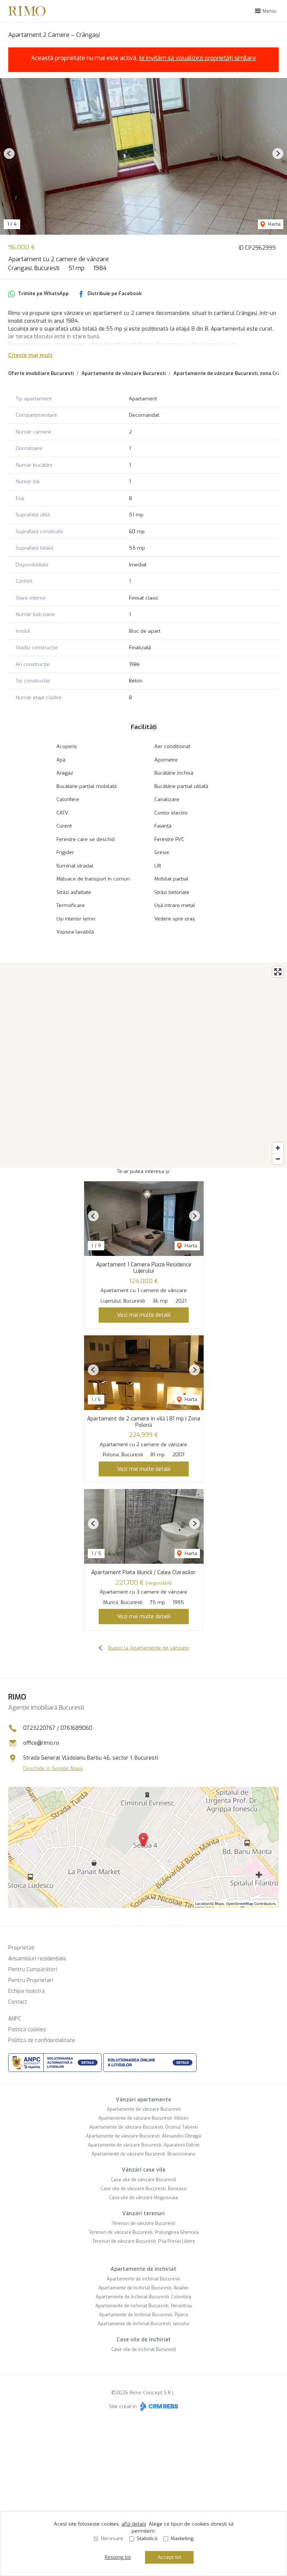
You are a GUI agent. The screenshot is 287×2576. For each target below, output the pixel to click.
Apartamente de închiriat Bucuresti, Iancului (143, 2324)
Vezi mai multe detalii (144, 1315)
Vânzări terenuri (143, 2214)
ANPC (15, 2019)
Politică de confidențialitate (42, 2040)
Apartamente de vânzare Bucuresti (124, 373)
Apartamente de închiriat (143, 2269)
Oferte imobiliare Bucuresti (41, 373)
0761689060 (76, 1728)
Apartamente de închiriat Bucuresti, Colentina (143, 2297)
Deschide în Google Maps (53, 1768)
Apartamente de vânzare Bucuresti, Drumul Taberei (144, 2127)
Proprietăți (21, 1948)
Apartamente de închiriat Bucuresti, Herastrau (144, 2306)
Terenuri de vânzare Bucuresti (143, 2223)
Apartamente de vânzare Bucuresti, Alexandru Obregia (143, 2136)
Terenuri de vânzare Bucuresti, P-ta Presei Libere (144, 2241)
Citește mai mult (30, 355)
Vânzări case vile (144, 2170)
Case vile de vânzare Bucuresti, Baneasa (143, 2189)
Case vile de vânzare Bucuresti (143, 2180)
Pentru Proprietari (31, 1980)
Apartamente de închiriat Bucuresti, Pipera (143, 2315)
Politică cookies (27, 2030)
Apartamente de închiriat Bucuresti (143, 2279)
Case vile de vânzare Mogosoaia (143, 2198)
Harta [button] (274, 224)
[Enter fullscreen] (278, 972)
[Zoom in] (278, 1148)
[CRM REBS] (158, 2406)
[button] (9, 154)
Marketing (182, 2539)
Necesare (112, 2539)
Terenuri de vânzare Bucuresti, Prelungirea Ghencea (144, 2232)
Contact (18, 2002)
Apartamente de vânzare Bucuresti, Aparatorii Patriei (144, 2145)
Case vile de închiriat (144, 2340)
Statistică (147, 2539)
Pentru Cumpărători (33, 1969)
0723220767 (39, 1728)
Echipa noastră (27, 1991)
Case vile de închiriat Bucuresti (144, 2350)
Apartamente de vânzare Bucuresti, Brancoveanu (143, 2154)
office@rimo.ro (41, 1743)
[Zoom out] (278, 1159)
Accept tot (169, 2557)
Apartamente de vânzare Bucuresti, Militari (143, 2118)
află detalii (134, 2524)
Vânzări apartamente (143, 2100)
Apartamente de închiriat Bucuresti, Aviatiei (143, 2288)
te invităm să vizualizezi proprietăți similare (197, 58)
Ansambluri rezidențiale (37, 1959)
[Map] (143, 1065)
